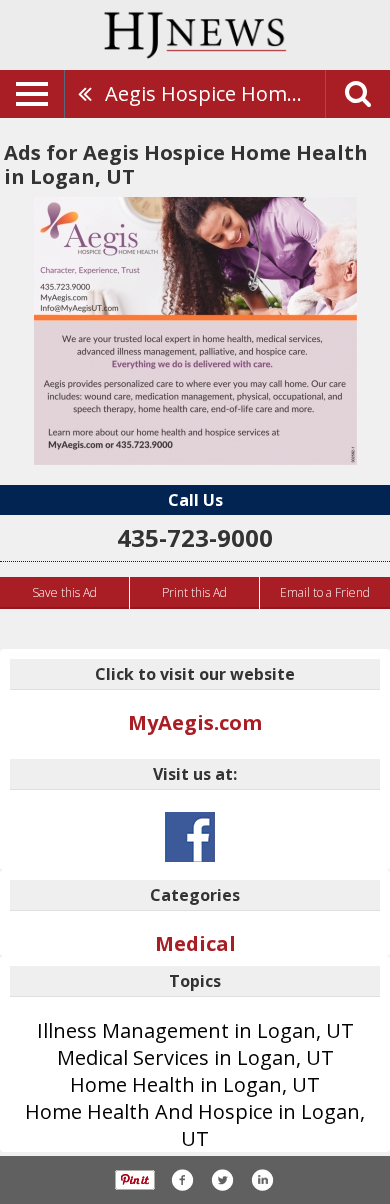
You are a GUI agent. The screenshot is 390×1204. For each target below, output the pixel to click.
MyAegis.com (195, 722)
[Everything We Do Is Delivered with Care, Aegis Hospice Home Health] (195, 331)
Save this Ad (64, 592)
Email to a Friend (325, 592)
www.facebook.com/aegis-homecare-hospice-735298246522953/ (190, 837)
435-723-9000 (195, 537)
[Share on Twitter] (222, 1180)
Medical (195, 943)
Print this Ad (194, 592)
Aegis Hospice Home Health (215, 93)
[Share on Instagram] (262, 1180)
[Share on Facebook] (182, 1180)
